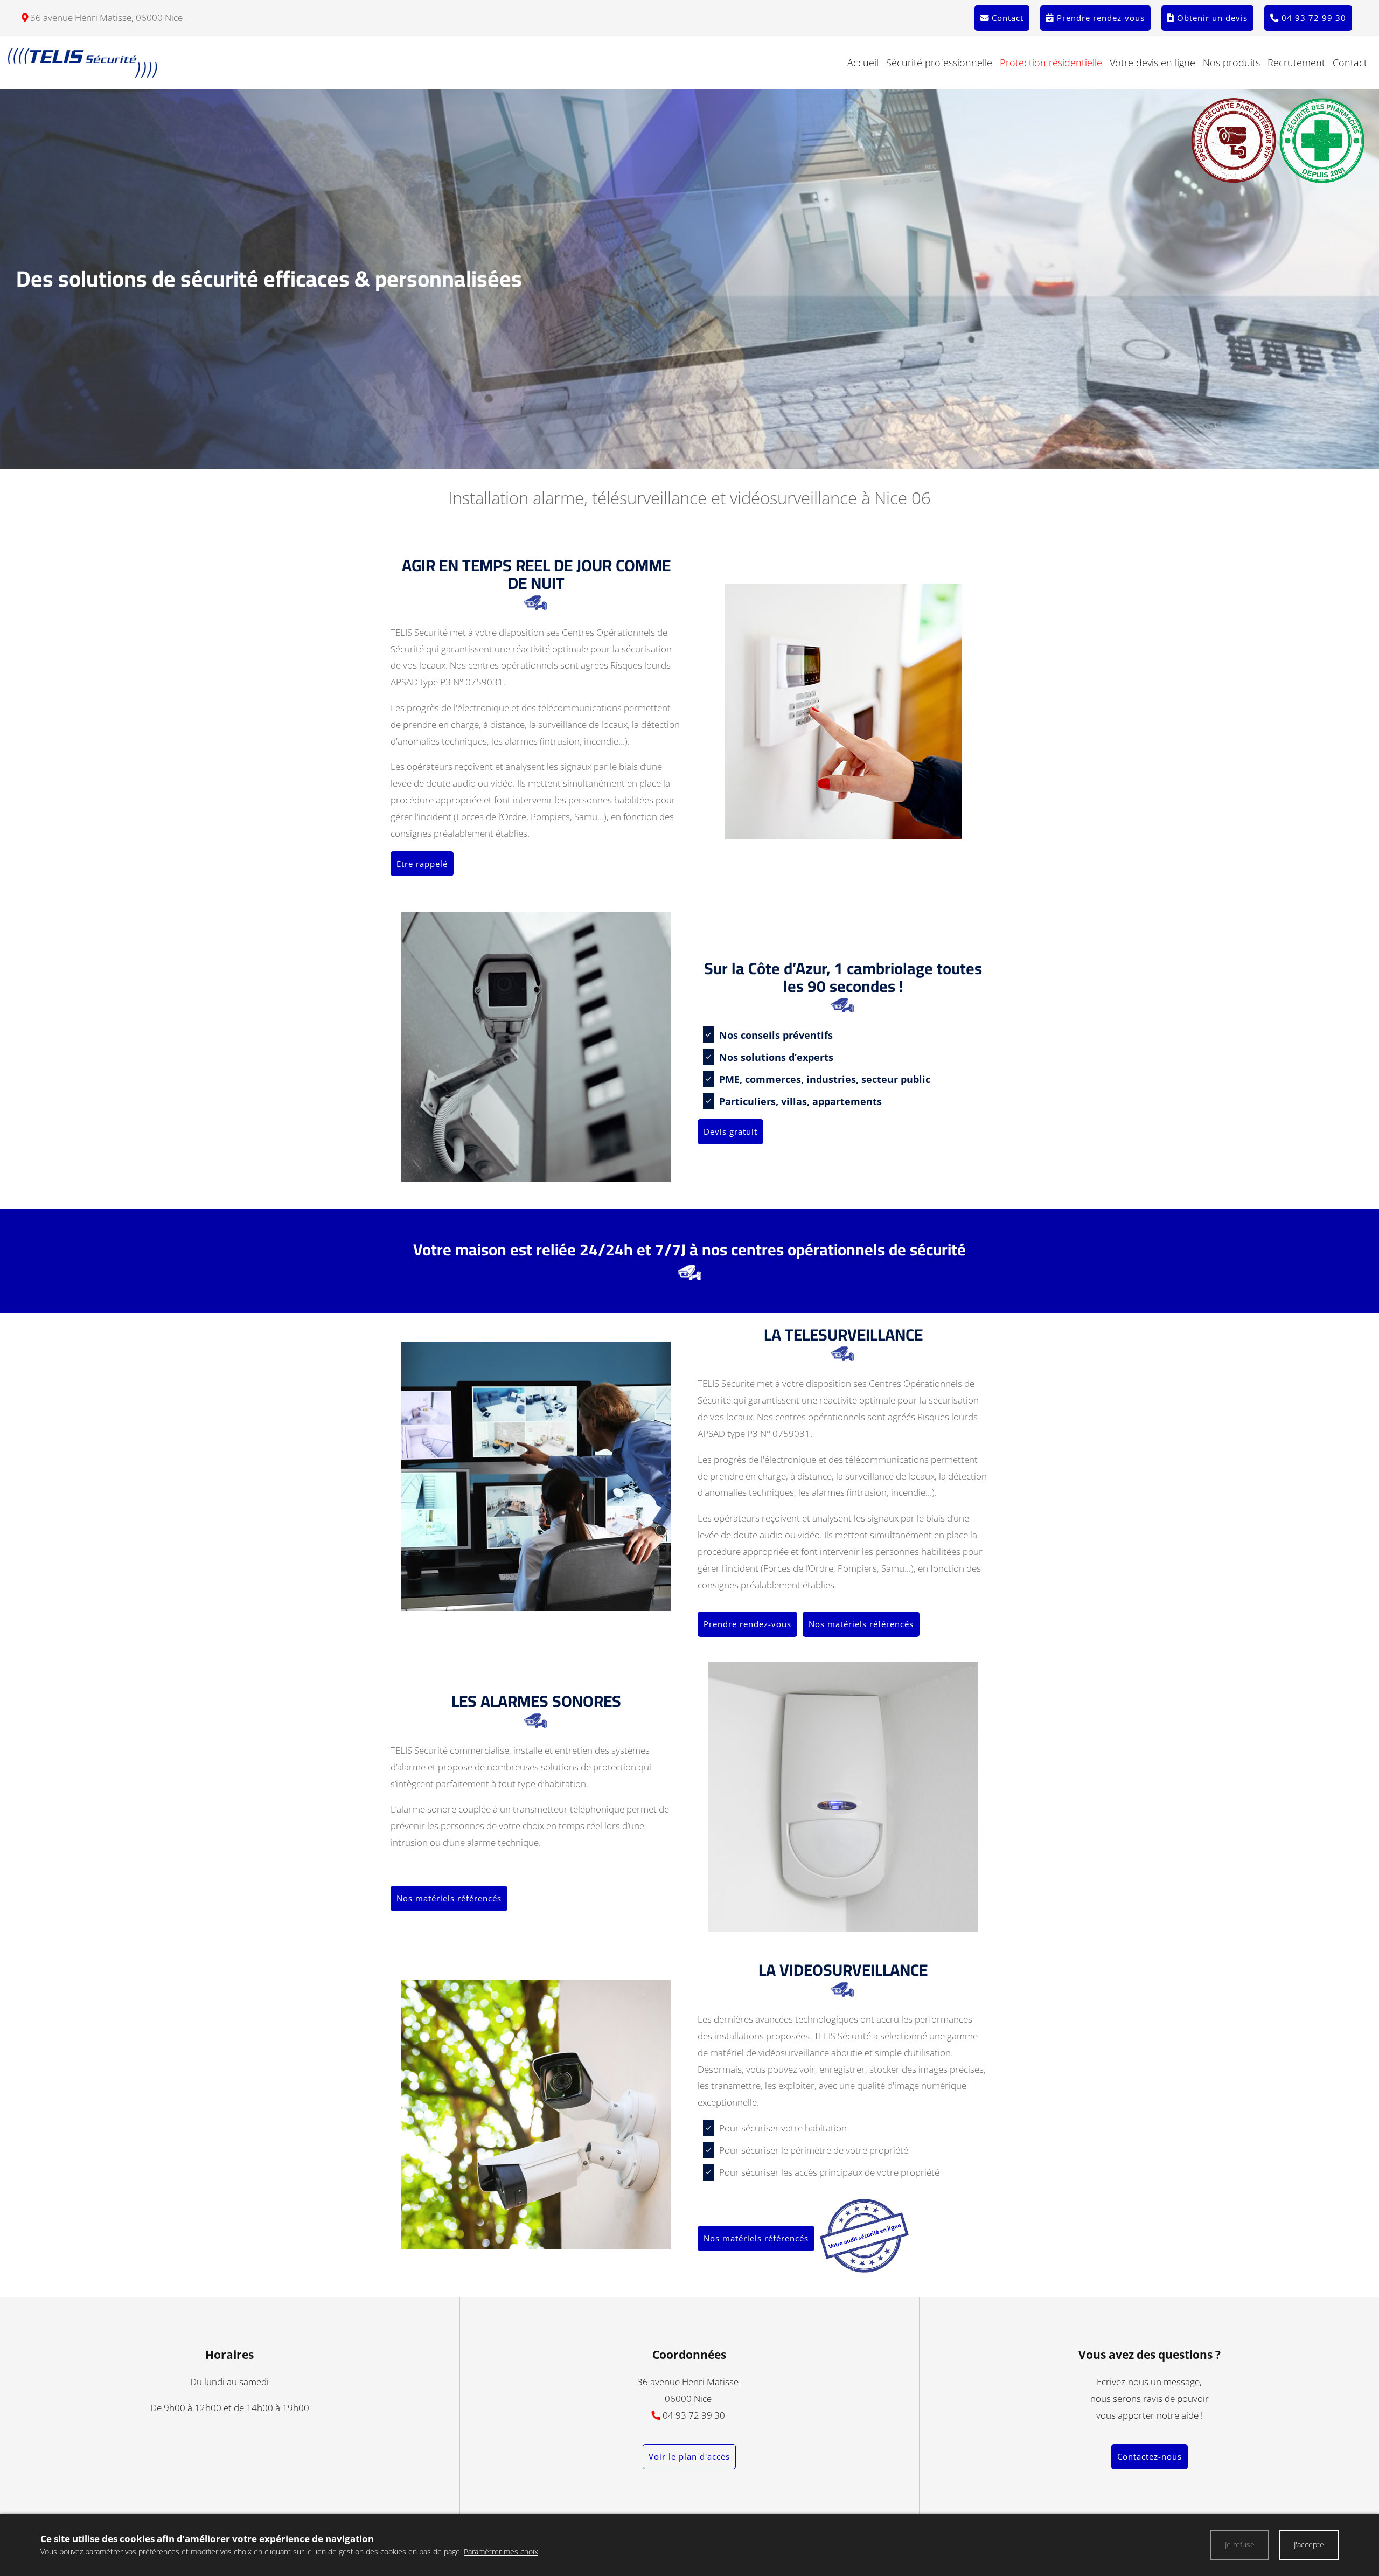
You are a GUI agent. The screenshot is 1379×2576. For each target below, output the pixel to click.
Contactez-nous (1150, 2456)
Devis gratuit (730, 1131)
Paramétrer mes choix (501, 2551)
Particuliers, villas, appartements (802, 1101)
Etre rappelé (422, 864)
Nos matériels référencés (861, 1624)
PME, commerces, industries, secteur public (826, 1079)
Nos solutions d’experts (778, 1057)
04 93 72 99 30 (694, 2415)
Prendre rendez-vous (747, 1624)
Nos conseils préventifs (777, 1035)
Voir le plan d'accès (689, 2456)
